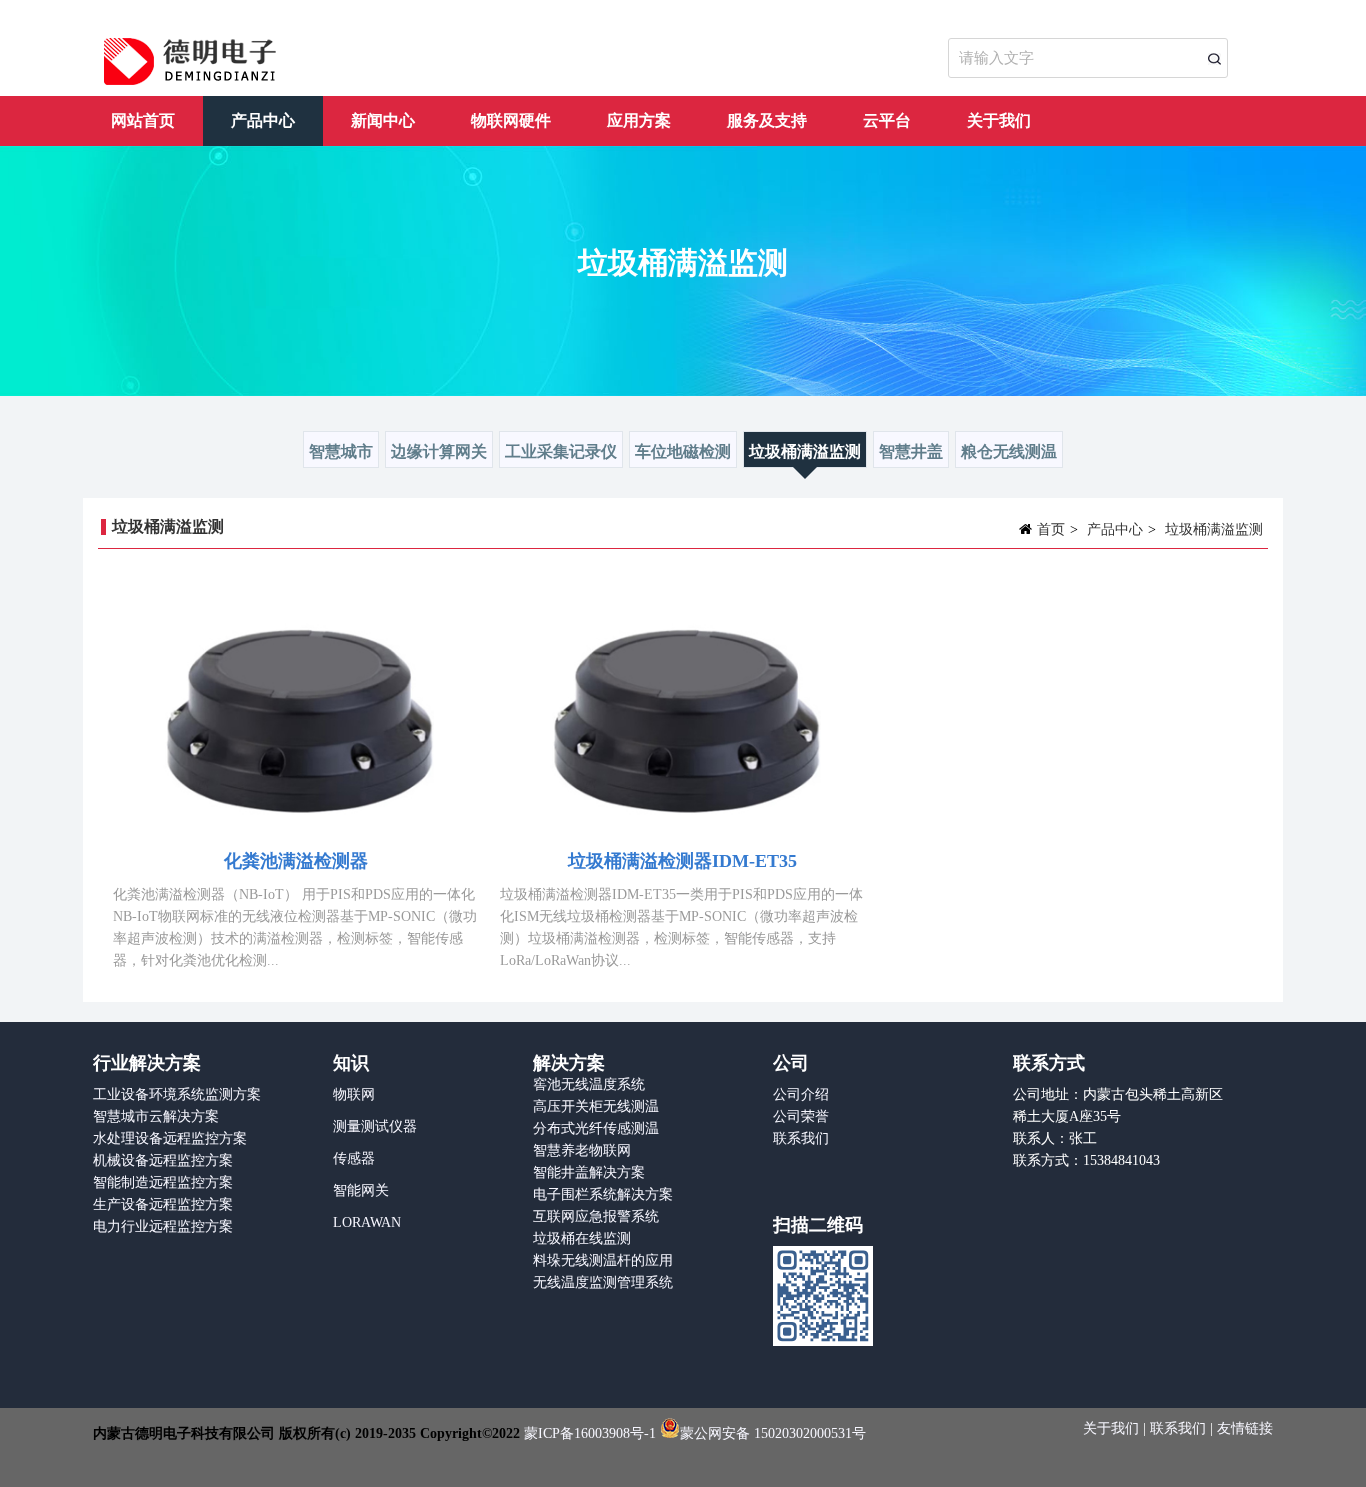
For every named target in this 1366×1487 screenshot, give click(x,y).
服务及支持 (767, 120)
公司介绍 (801, 1094)
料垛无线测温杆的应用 (603, 1260)
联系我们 (801, 1138)
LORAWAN (367, 1222)
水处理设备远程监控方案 (170, 1138)
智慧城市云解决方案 (156, 1116)
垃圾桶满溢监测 (805, 451)
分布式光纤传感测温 (596, 1128)
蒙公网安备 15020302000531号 (773, 1433)
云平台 (887, 120)
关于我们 (999, 120)
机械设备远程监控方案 (163, 1160)
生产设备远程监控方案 (163, 1204)
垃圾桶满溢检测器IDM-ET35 (682, 861)
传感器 (354, 1158)
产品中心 (263, 120)
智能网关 (361, 1190)
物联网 (354, 1094)
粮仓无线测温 (1009, 451)
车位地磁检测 (683, 451)
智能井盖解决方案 (589, 1172)
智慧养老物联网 (582, 1150)
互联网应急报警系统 (596, 1216)
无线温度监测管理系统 (603, 1282)
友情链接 (1245, 1428)
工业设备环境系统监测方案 (177, 1094)
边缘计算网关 (439, 451)
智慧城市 (341, 451)
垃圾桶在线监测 (582, 1238)
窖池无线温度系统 (589, 1084)
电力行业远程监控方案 (163, 1226)
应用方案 (639, 120)
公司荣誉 (801, 1116)
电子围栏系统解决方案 (603, 1194)
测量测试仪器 (375, 1126)
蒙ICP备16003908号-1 (590, 1433)
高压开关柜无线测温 (596, 1106)
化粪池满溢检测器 (296, 861)
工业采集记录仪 (561, 451)
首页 (1051, 529)
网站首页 (143, 120)
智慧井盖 (911, 451)
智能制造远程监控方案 (163, 1182)
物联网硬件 (511, 120)
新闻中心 (383, 120)
